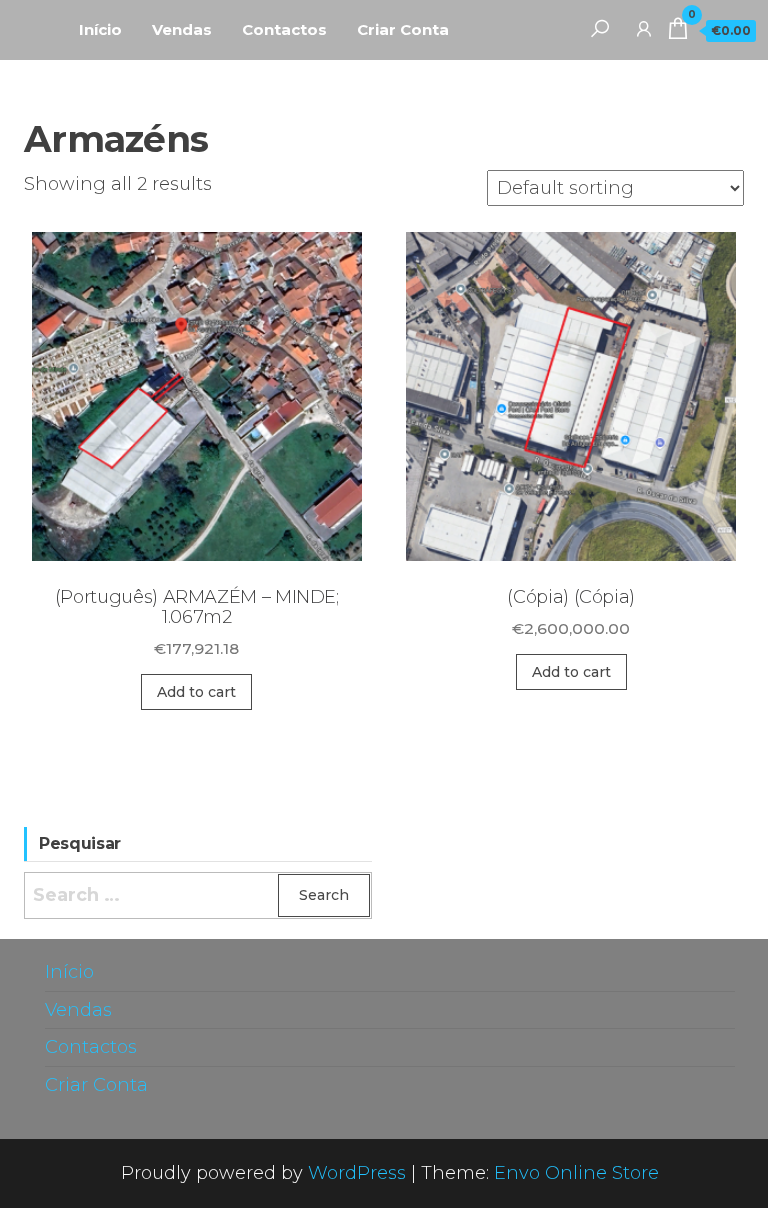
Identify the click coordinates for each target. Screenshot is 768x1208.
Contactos (284, 29)
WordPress (357, 1173)
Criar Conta (403, 29)
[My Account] (644, 28)
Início (100, 29)
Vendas (182, 29)
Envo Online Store (576, 1173)
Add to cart (196, 692)
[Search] (600, 28)
